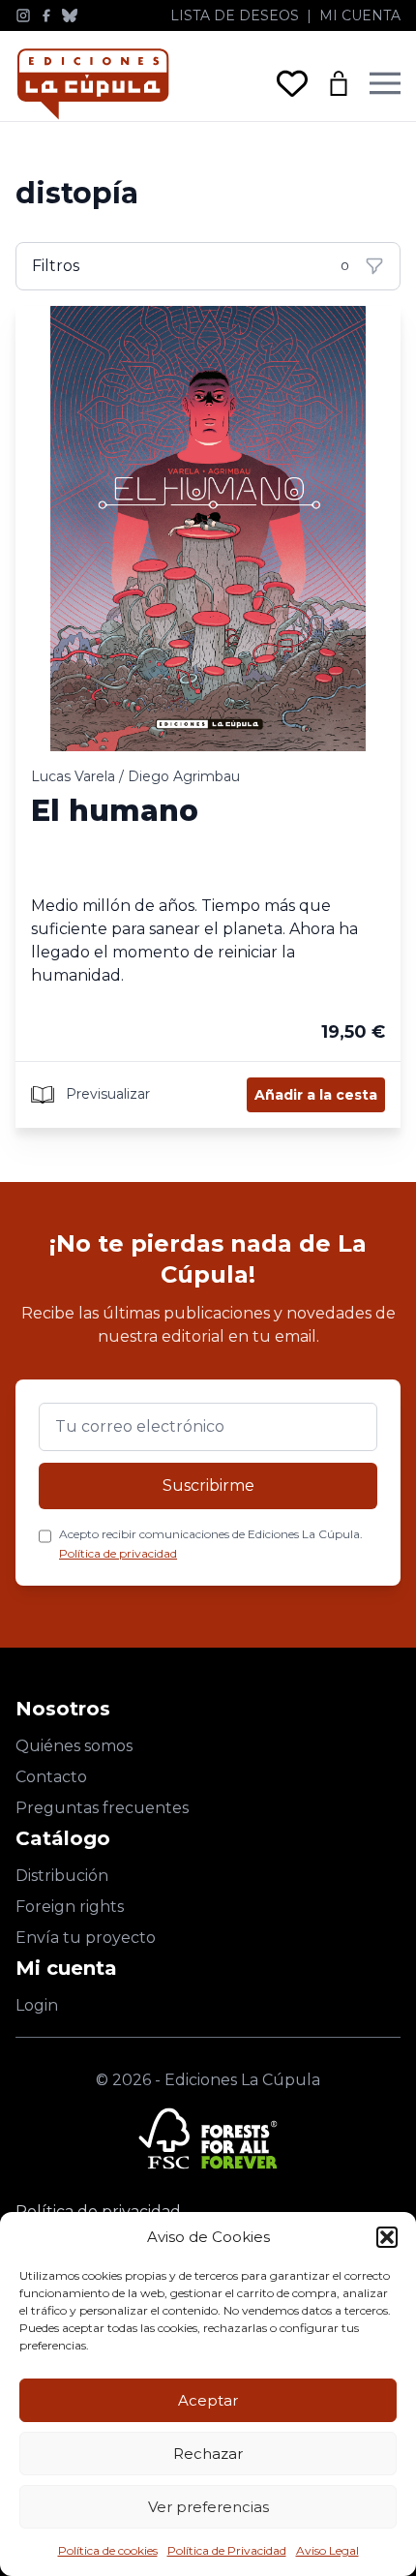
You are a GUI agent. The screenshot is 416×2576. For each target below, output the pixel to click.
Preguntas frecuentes (102, 1808)
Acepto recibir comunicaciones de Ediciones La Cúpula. (211, 1544)
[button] (387, 2237)
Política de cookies (108, 2550)
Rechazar (208, 2454)
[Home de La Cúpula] (93, 84)
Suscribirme (208, 1485)
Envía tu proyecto (86, 1938)
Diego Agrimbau (184, 776)
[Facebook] (46, 15)
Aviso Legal (327, 2550)
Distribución (62, 1876)
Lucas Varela (73, 776)
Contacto (51, 1777)
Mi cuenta (360, 15)
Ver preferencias (208, 2507)
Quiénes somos (74, 1746)
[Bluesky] (70, 15)
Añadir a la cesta (316, 1095)
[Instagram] (23, 15)
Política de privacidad (118, 1553)
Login (37, 2005)
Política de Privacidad (227, 2550)
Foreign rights (70, 1907)
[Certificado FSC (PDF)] (208, 2138)
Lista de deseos (235, 15)
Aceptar (208, 2400)
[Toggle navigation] (385, 83)
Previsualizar (106, 1093)
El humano (115, 811)
